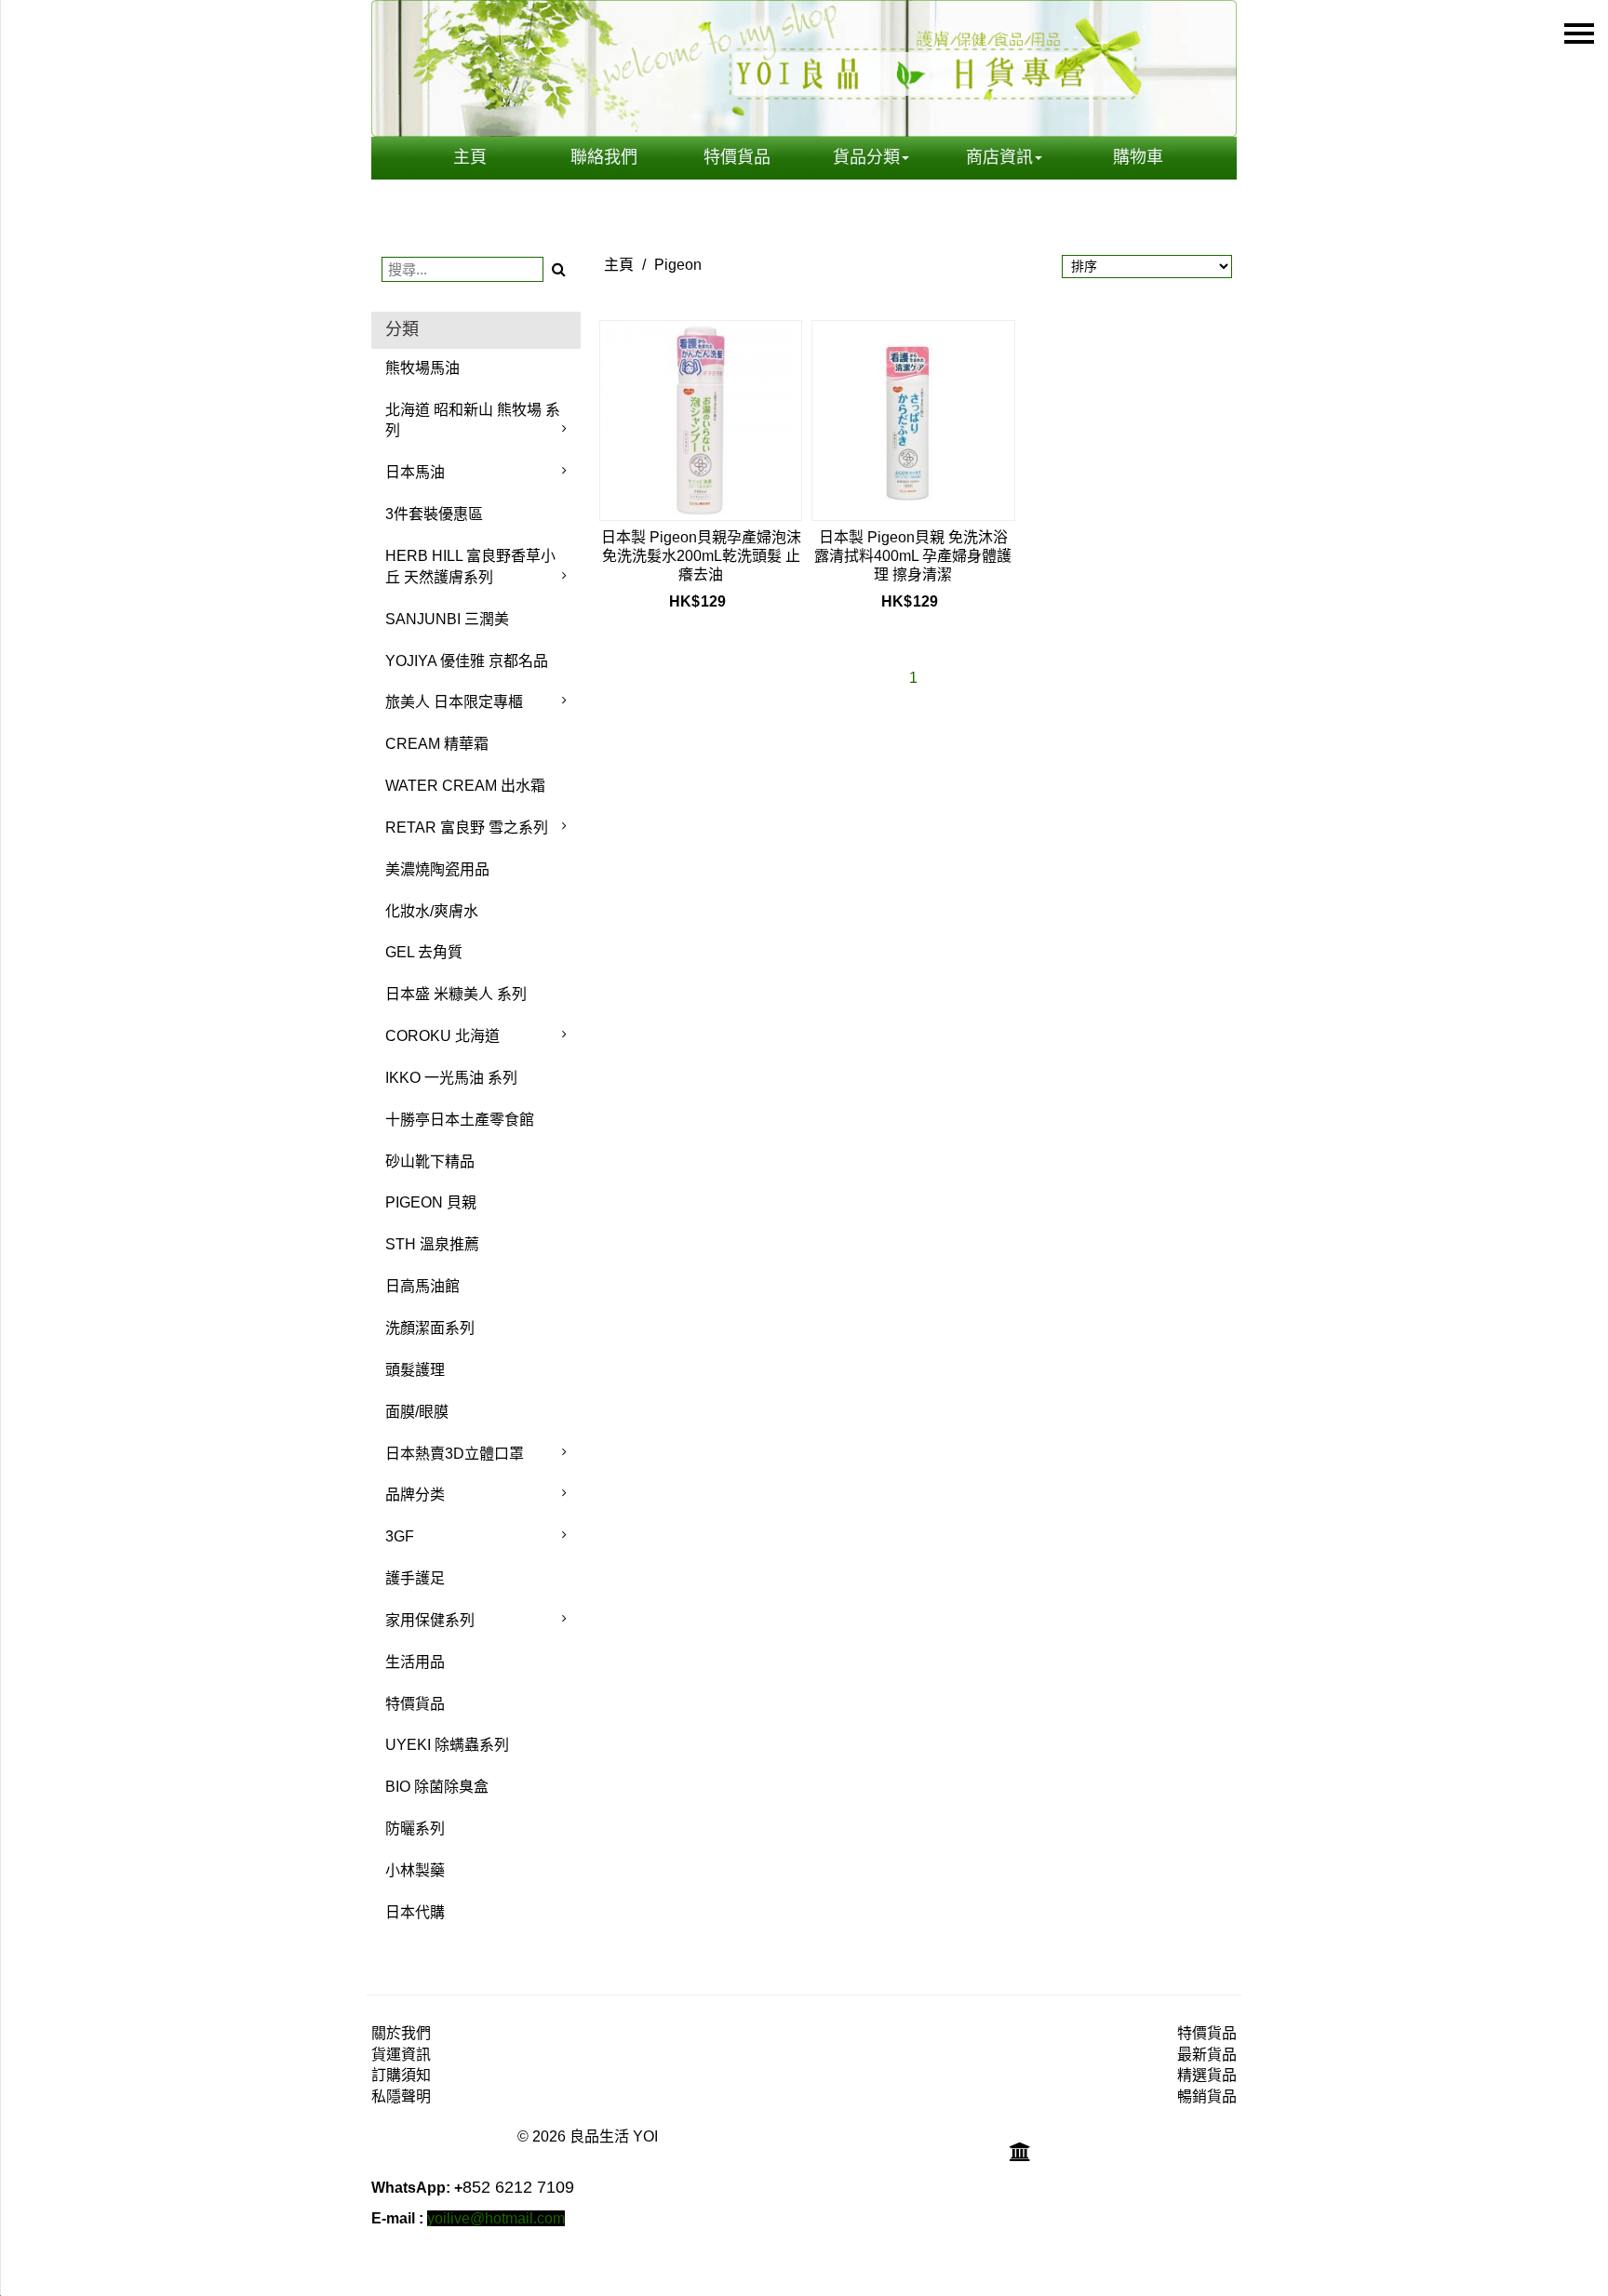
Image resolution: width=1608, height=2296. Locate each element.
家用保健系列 (430, 1620)
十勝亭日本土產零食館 (460, 1120)
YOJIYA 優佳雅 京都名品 (467, 661)
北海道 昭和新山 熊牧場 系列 (473, 420)
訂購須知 (401, 2075)
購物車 (1138, 157)
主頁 (470, 157)
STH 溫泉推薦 (432, 1244)
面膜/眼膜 (417, 1412)
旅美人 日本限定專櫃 (454, 702)
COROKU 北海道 (442, 1036)
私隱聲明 (401, 2096)
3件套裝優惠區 (434, 514)
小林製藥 (415, 1870)
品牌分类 (415, 1495)
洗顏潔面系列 (430, 1328)
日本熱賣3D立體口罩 (455, 1454)
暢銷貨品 (1207, 2096)
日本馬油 (415, 472)
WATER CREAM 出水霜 (465, 786)
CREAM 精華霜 (437, 744)
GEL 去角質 (424, 952)
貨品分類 (866, 157)
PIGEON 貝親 (431, 1202)
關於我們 (401, 2033)
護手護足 (415, 1578)
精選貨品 (1207, 2075)
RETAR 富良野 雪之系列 (467, 828)
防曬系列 (415, 1829)
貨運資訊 (401, 2055)
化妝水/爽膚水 (432, 911)
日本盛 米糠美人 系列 (456, 994)
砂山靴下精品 (430, 1161)
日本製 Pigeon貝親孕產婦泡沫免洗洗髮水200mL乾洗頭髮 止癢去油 (701, 556)
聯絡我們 (604, 157)
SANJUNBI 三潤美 (447, 619)
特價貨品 (737, 157)
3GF (400, 1536)
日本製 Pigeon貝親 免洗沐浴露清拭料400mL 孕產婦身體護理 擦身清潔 (913, 556)
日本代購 (415, 1912)
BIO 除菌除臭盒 (437, 1787)
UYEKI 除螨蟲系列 (447, 1745)
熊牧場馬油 (422, 368)
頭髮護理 (415, 1370)
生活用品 (415, 1662)
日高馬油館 (422, 1286)
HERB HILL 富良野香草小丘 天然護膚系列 (470, 567)
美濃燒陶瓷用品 (437, 869)
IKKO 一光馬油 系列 (451, 1078)
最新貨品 (1207, 2055)
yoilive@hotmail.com (496, 2218)
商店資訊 (999, 157)
